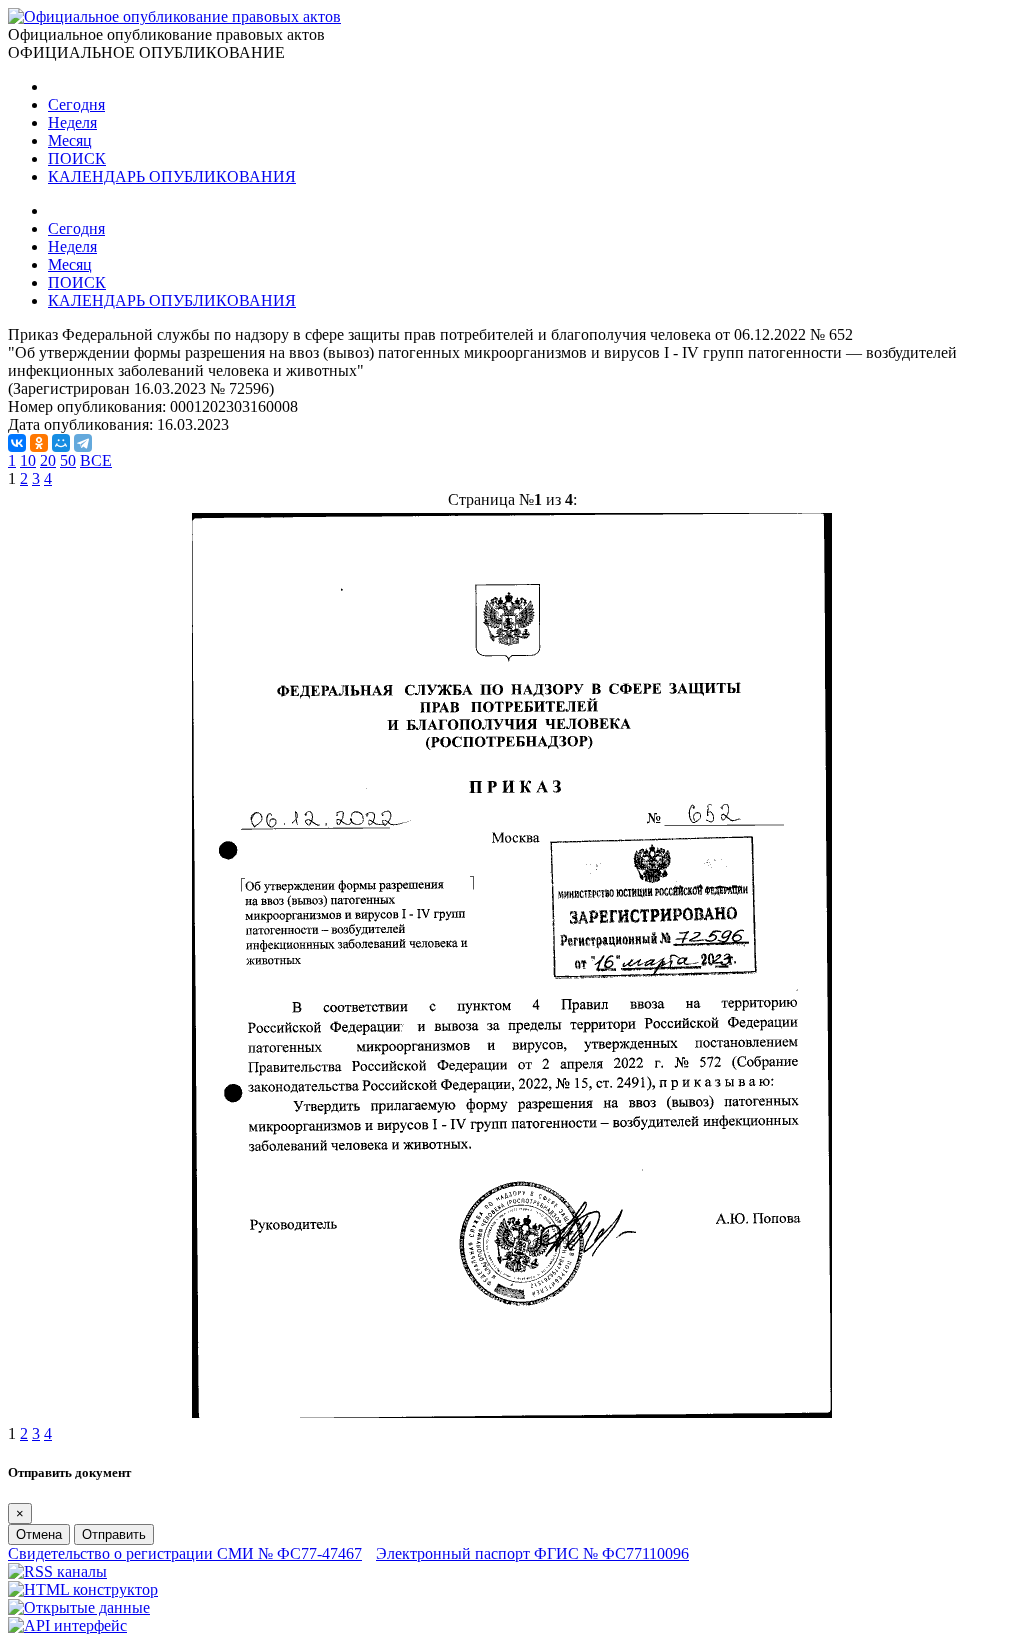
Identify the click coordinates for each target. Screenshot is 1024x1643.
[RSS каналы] (57, 1571)
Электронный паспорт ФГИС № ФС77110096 (532, 1553)
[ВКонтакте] (17, 443)
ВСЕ (96, 460)
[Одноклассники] (39, 443)
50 (68, 460)
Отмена (39, 1534)
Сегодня (76, 104)
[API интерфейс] (67, 1625)
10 (28, 460)
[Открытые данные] (79, 1607)
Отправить (114, 1534)
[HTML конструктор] (83, 1589)
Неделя (72, 122)
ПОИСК (77, 158)
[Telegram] (83, 443)
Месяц (70, 140)
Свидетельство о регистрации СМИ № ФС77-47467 (185, 1553)
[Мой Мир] (61, 443)
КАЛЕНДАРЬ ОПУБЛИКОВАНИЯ (172, 176)
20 (48, 460)
